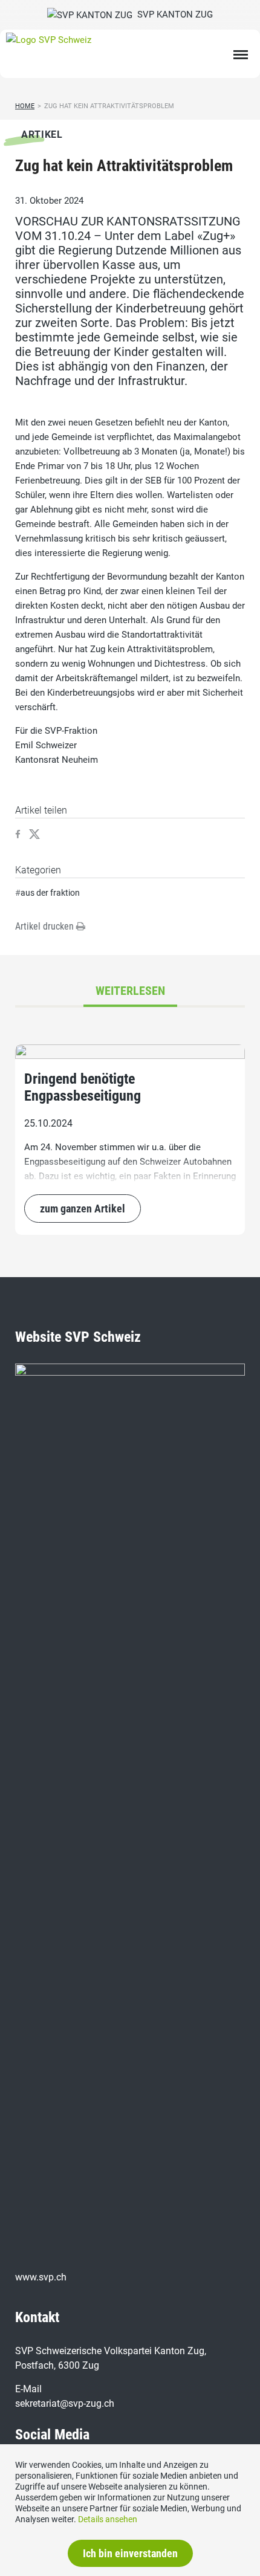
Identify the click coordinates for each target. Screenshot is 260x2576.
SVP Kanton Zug (173, 15)
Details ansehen (108, 2519)
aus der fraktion (50, 893)
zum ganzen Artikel (83, 1209)
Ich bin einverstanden (130, 2553)
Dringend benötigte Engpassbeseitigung (83, 1087)
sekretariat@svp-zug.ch (65, 2403)
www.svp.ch (41, 2277)
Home (25, 106)
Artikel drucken (46, 926)
